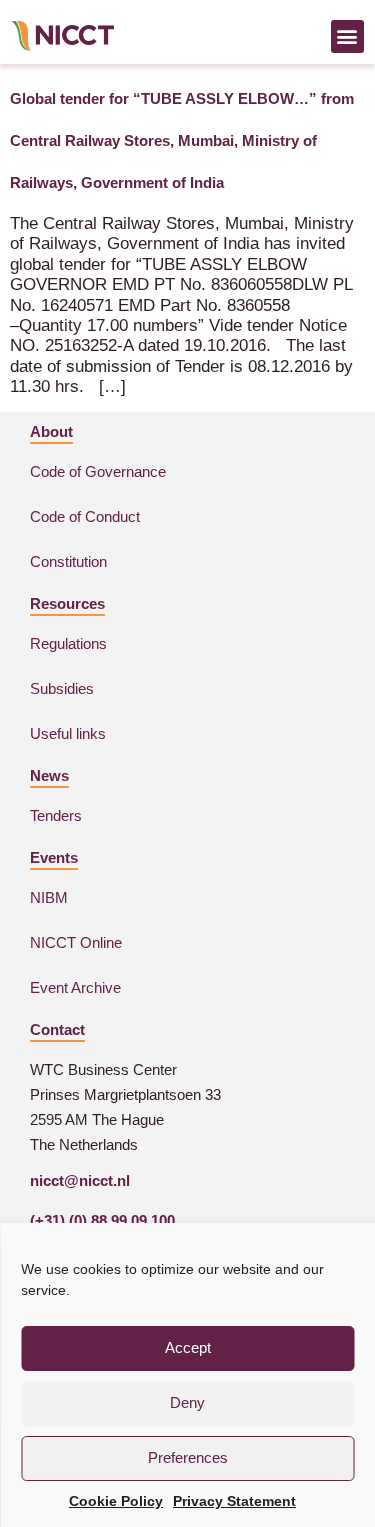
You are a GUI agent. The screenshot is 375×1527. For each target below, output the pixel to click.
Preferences (188, 1457)
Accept (188, 1347)
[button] (347, 36)
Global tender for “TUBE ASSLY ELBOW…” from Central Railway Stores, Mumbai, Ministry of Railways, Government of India (182, 140)
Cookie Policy (116, 1501)
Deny (187, 1402)
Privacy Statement (234, 1501)
